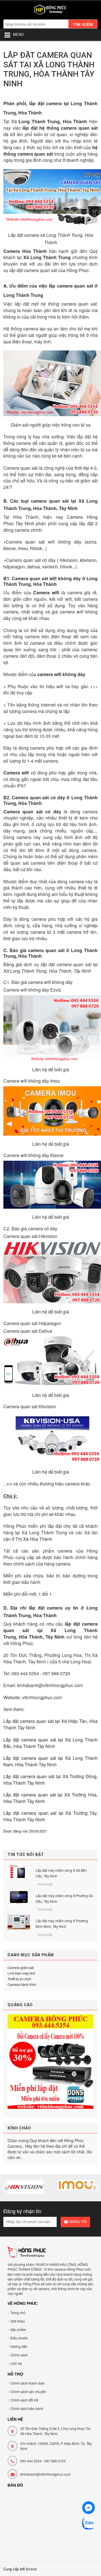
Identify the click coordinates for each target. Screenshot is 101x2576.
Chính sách (19, 2355)
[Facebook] (89, 2508)
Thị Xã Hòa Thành (34, 1539)
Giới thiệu (18, 2321)
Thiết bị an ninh (19, 1979)
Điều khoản (19, 2338)
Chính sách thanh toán (28, 2383)
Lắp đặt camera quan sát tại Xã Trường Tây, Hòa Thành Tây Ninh (50, 1816)
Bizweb (31, 2569)
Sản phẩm (18, 2329)
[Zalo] (89, 2524)
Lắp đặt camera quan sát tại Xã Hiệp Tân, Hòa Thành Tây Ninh (50, 1724)
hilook (36, 548)
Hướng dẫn (19, 2346)
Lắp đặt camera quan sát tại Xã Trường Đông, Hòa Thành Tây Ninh (50, 1780)
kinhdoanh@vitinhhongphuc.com (45, 2474)
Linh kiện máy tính (21, 1973)
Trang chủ (18, 2313)
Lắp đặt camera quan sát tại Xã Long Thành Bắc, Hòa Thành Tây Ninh (50, 1743)
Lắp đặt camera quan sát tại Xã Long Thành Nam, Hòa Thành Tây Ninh (50, 1761)
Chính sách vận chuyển (28, 2391)
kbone (10, 548)
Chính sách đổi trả (24, 2400)
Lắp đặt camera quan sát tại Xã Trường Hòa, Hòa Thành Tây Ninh (50, 1798)
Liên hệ (16, 2363)
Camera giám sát (21, 1967)
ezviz (91, 542)
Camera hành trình (22, 1984)
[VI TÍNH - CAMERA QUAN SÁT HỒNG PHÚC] (50, 11)
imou (23, 548)
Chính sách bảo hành (27, 2408)
